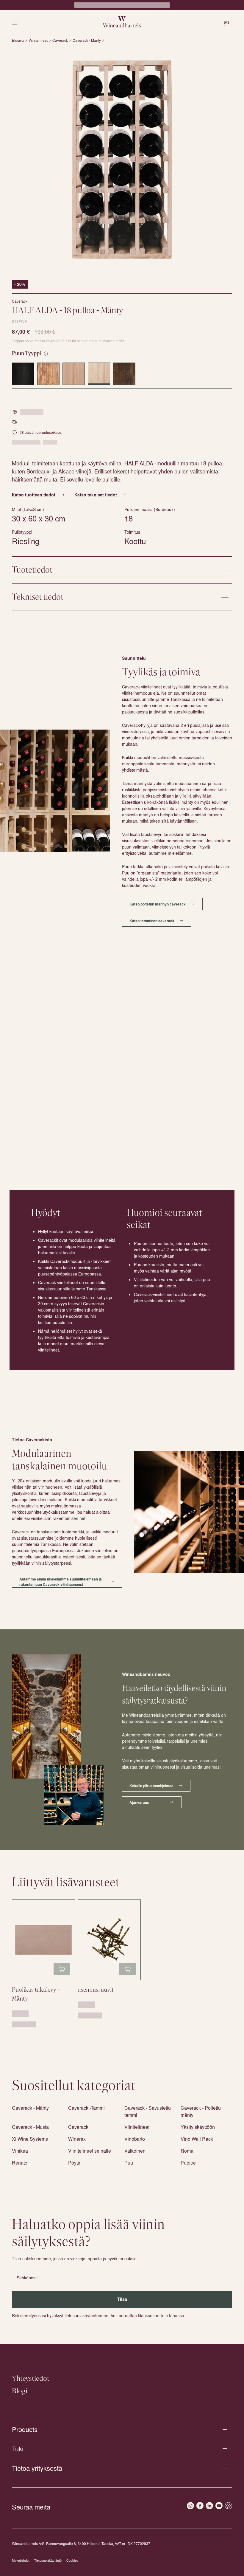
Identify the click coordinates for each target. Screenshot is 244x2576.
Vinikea (20, 2151)
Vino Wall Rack (197, 2139)
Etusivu (18, 40)
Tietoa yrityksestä (37, 2468)
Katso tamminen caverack (152, 921)
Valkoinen (135, 2151)
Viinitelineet (38, 40)
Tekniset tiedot (38, 597)
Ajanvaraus (139, 1802)
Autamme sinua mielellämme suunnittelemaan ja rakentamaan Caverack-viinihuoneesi (61, 1582)
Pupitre (188, 2163)
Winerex (77, 2139)
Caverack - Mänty (87, 40)
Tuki (18, 2449)
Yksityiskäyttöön (198, 2127)
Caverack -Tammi (86, 2108)
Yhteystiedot (31, 2379)
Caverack (60, 40)
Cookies (72, 2560)
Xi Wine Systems (30, 2139)
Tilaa (122, 2299)
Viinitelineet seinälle (90, 2151)
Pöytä (74, 2163)
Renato (20, 2163)
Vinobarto (135, 2139)
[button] (122, 158)
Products (25, 2429)
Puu (129, 2163)
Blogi (20, 2391)
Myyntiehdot (21, 2560)
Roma (187, 2151)
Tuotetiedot (32, 570)
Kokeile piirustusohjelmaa (151, 1786)
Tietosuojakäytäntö (48, 2560)
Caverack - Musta (30, 2127)
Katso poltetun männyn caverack (158, 904)
